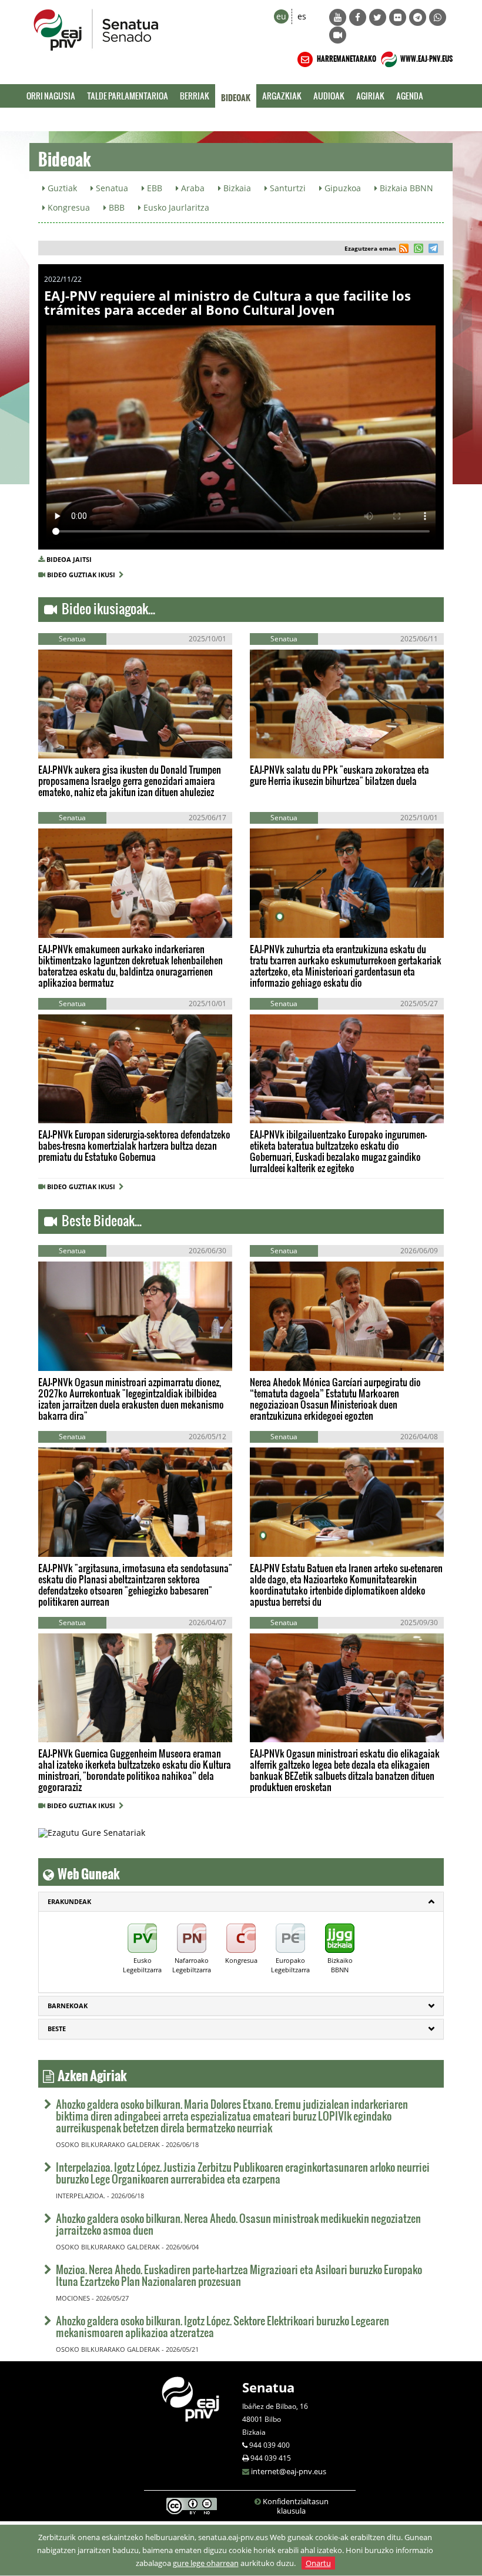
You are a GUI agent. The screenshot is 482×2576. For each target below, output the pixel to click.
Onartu (318, 2563)
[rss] (404, 250)
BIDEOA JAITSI (69, 559)
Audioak (329, 96)
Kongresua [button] (68, 207)
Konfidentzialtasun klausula (296, 2506)
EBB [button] (153, 188)
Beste (57, 2028)
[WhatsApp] (438, 17)
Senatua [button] (111, 188)
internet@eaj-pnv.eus (289, 2471)
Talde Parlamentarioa (128, 96)
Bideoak (236, 96)
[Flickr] (398, 17)
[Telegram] (418, 17)
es (302, 16)
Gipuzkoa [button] (342, 188)
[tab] (241, 1902)
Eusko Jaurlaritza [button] (175, 207)
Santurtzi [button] (287, 188)
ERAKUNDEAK (69, 1901)
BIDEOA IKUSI (78, 740)
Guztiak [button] (61, 188)
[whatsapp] (417, 250)
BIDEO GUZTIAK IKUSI (83, 575)
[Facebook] (358, 17)
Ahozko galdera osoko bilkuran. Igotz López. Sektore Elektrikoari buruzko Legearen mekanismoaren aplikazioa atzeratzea (222, 2326)
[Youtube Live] (338, 35)
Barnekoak (68, 2006)
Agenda (410, 96)
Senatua (268, 2387)
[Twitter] (378, 17)
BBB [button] (116, 207)
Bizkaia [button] (236, 188)
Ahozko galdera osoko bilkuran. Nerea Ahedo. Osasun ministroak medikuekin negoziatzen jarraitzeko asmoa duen (238, 2224)
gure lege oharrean (206, 2563)
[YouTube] (338, 17)
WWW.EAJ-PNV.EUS (426, 57)
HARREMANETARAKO (346, 57)
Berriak (195, 96)
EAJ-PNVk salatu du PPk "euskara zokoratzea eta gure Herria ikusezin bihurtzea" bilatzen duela (339, 775)
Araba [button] (192, 188)
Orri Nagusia (51, 96)
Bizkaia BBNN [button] (405, 188)
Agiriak (370, 96)
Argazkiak (282, 96)
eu (281, 16)
